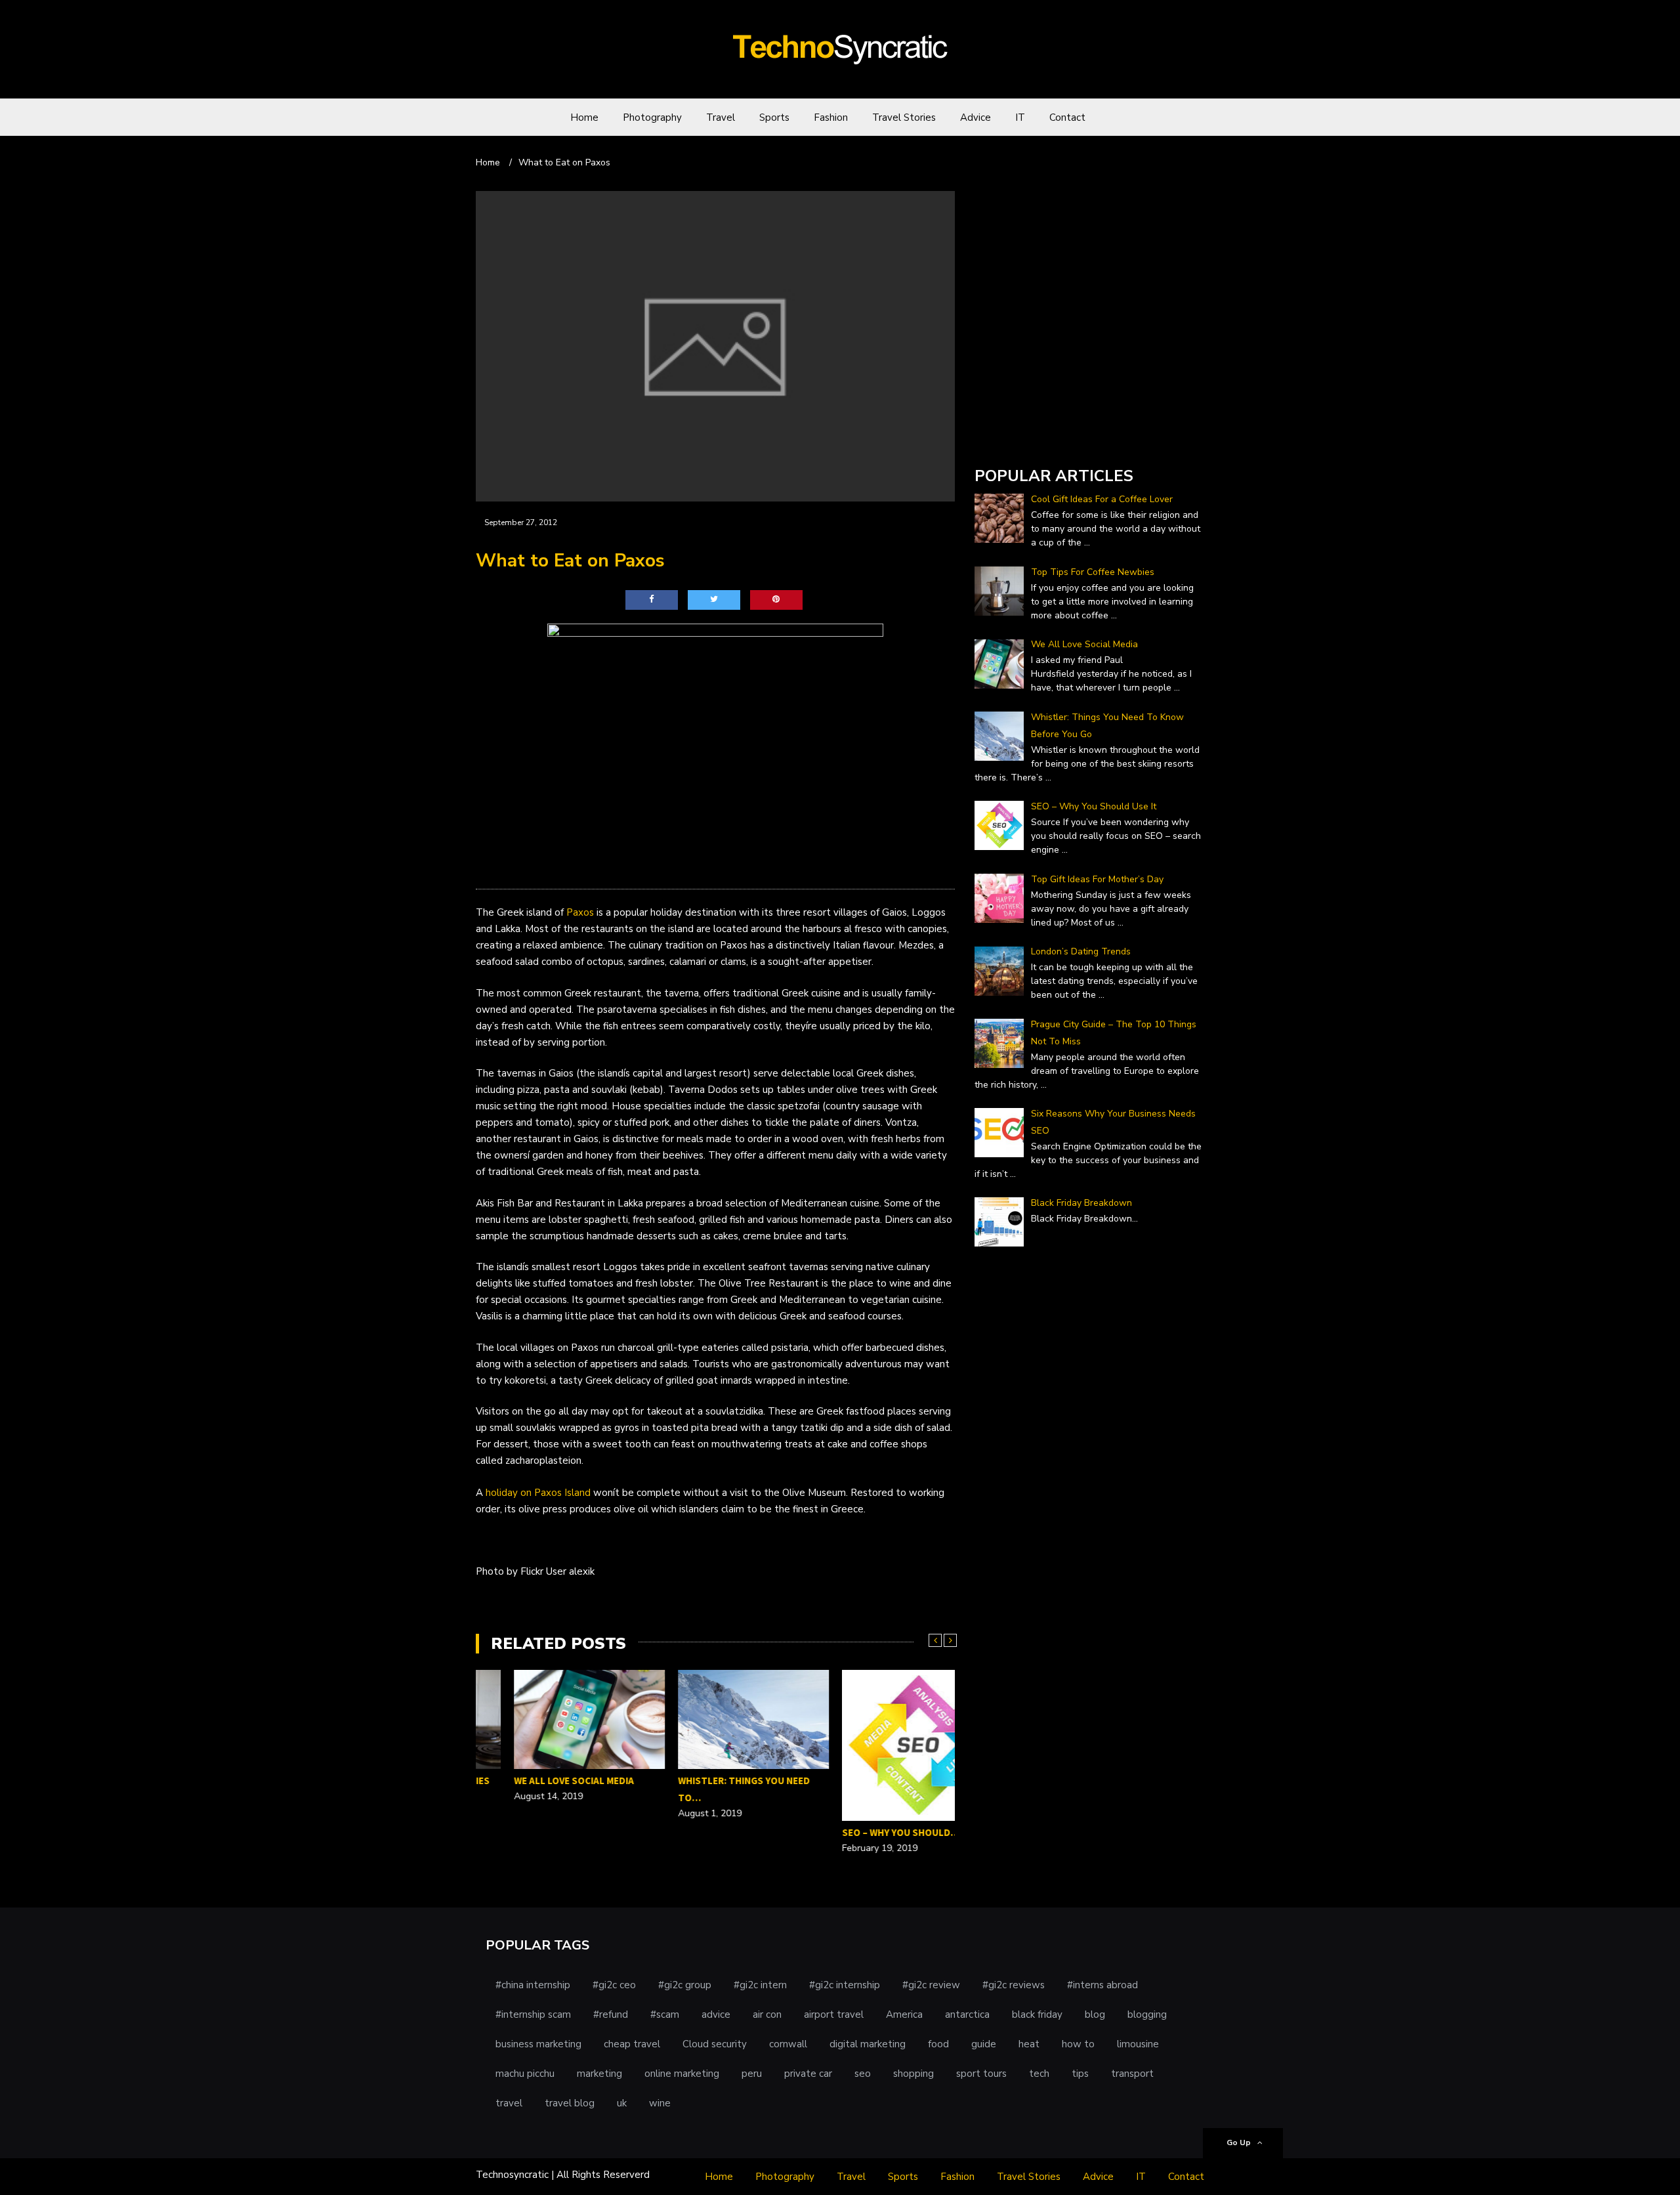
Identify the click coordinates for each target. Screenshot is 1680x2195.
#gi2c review (931, 1985)
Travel (721, 117)
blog (1095, 2014)
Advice (976, 117)
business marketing (538, 2044)
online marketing (682, 2074)
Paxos (580, 912)
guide (984, 2044)
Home (584, 117)
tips (1080, 2074)
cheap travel (632, 2044)
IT (1020, 117)
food (938, 2044)
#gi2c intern (760, 1985)
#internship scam (533, 2014)
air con (767, 2014)
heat (1029, 2044)
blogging (1147, 2014)
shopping (913, 2074)
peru (752, 2074)
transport (1132, 2074)
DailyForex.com (1009, 439)
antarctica (967, 2014)
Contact (1067, 117)
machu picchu (525, 2074)
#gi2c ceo (614, 1985)
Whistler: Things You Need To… (706, 1789)
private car (808, 2074)
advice (716, 2014)
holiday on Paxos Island (538, 1493)
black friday (1037, 2014)
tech (1039, 2074)
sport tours (981, 2074)
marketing (599, 2074)
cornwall (788, 2044)
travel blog (570, 2103)
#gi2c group (685, 1985)
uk (622, 2103)
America (904, 2014)
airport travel (834, 2014)
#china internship (533, 1985)
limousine (1138, 2044)
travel (509, 2103)
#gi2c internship (845, 1985)
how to (1078, 2044)
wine (660, 2103)
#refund (611, 2014)
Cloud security (715, 2044)
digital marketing (868, 2044)
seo (863, 2074)
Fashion (831, 117)
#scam (665, 2014)
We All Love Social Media (536, 1780)
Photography (652, 117)
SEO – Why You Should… (863, 1832)
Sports (774, 117)
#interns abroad (1102, 1985)
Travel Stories (904, 117)
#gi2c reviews (1014, 1985)
